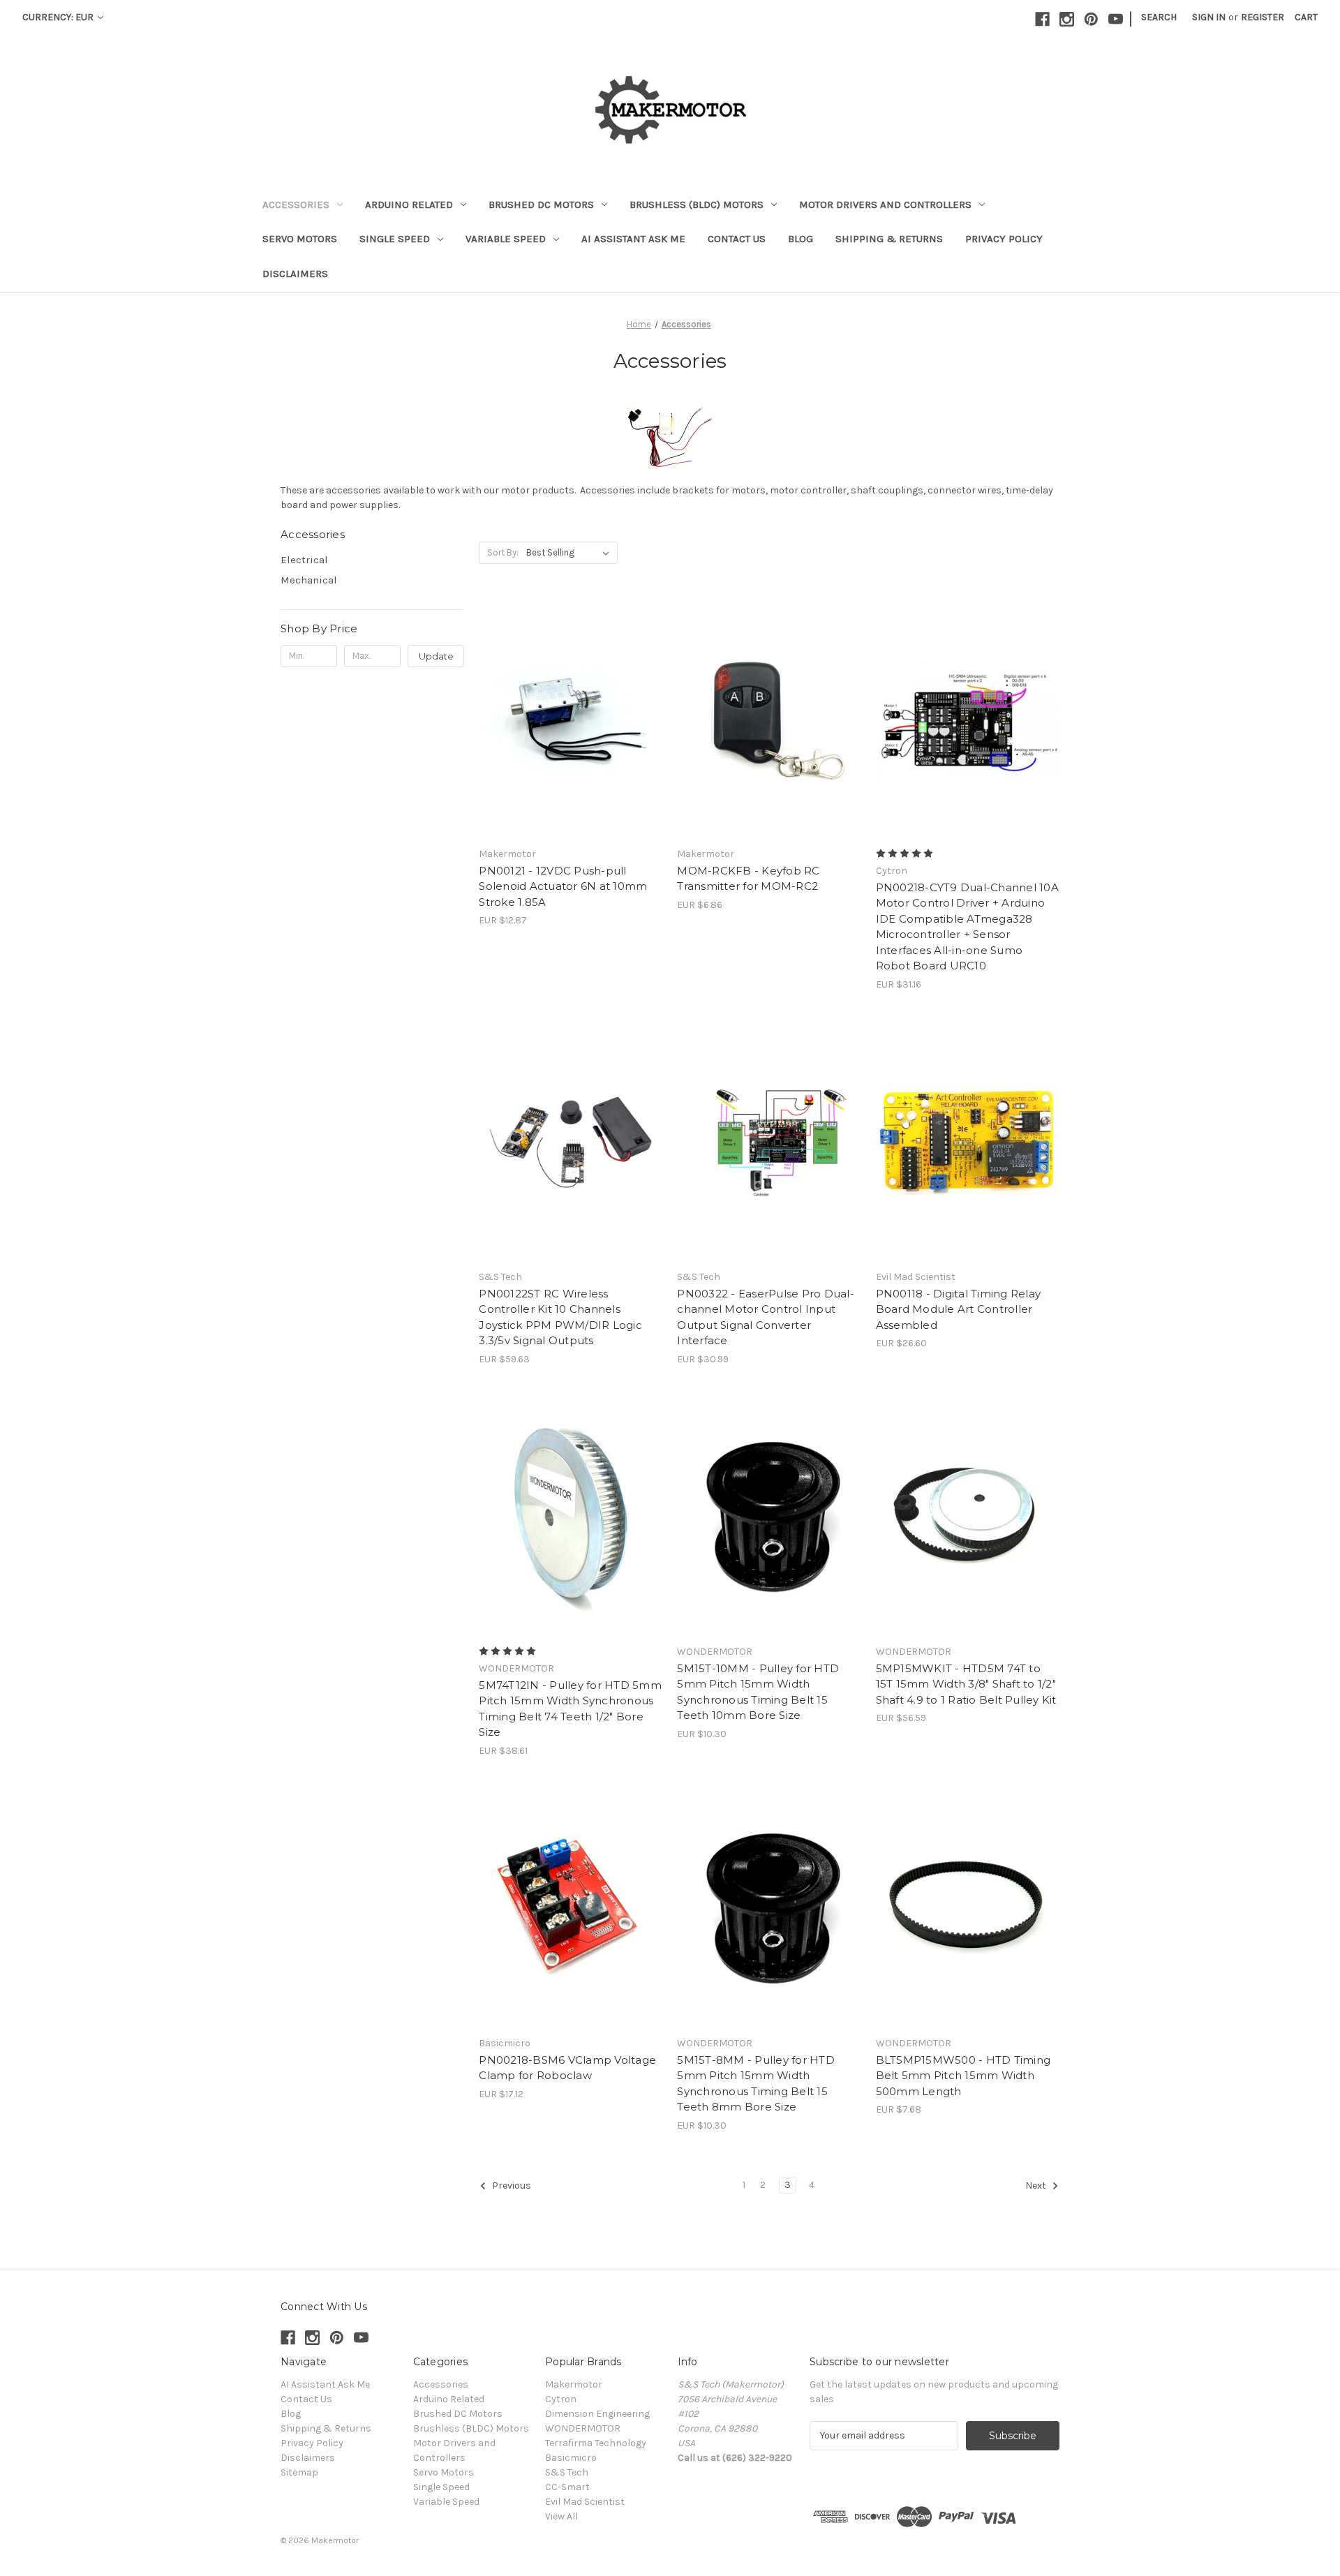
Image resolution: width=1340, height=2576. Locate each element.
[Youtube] (1116, 19)
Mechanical (309, 580)
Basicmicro (571, 2458)
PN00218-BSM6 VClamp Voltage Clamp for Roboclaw (567, 2068)
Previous (511, 2186)
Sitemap (299, 2472)
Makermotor (574, 2384)
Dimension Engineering (597, 2414)
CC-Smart (567, 2487)
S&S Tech (567, 2472)
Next (1037, 2186)
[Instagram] (1067, 19)
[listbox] (571, 553)
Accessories (296, 204)
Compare (566, 731)
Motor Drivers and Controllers (885, 204)
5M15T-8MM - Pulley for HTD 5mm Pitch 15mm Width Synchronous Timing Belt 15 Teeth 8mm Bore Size (756, 2084)
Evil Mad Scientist (585, 2502)
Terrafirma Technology (596, 2443)
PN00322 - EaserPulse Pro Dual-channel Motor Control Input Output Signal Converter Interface (766, 1317)
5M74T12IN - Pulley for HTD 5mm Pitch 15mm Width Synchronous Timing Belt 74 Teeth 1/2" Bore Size (570, 1709)
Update (436, 656)
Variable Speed (506, 239)
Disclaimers (295, 274)
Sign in (1209, 17)
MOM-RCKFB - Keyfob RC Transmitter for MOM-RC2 (748, 879)
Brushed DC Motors (541, 204)
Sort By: (503, 552)
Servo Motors (300, 239)
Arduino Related (409, 204)
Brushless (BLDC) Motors (697, 204)
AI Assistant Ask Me (633, 239)
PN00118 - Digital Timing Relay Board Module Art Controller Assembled (959, 1309)
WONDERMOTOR (583, 2428)
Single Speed (395, 239)
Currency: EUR (59, 17)
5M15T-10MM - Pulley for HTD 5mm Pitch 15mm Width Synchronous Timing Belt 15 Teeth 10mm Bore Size (758, 1692)
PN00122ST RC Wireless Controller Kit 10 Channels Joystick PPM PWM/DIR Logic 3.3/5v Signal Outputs (560, 1317)
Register (1263, 17)
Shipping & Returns (889, 239)
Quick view (568, 706)
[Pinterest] (1091, 19)
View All (561, 2516)
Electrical (304, 560)
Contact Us (737, 239)
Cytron (561, 2399)
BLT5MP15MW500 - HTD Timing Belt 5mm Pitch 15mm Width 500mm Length (963, 2076)
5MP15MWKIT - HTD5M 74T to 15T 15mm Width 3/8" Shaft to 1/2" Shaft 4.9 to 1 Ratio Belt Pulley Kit (966, 1684)
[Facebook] (1042, 19)
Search (1159, 17)
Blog (801, 239)
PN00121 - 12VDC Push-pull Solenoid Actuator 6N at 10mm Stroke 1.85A (563, 886)
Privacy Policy (1004, 239)
